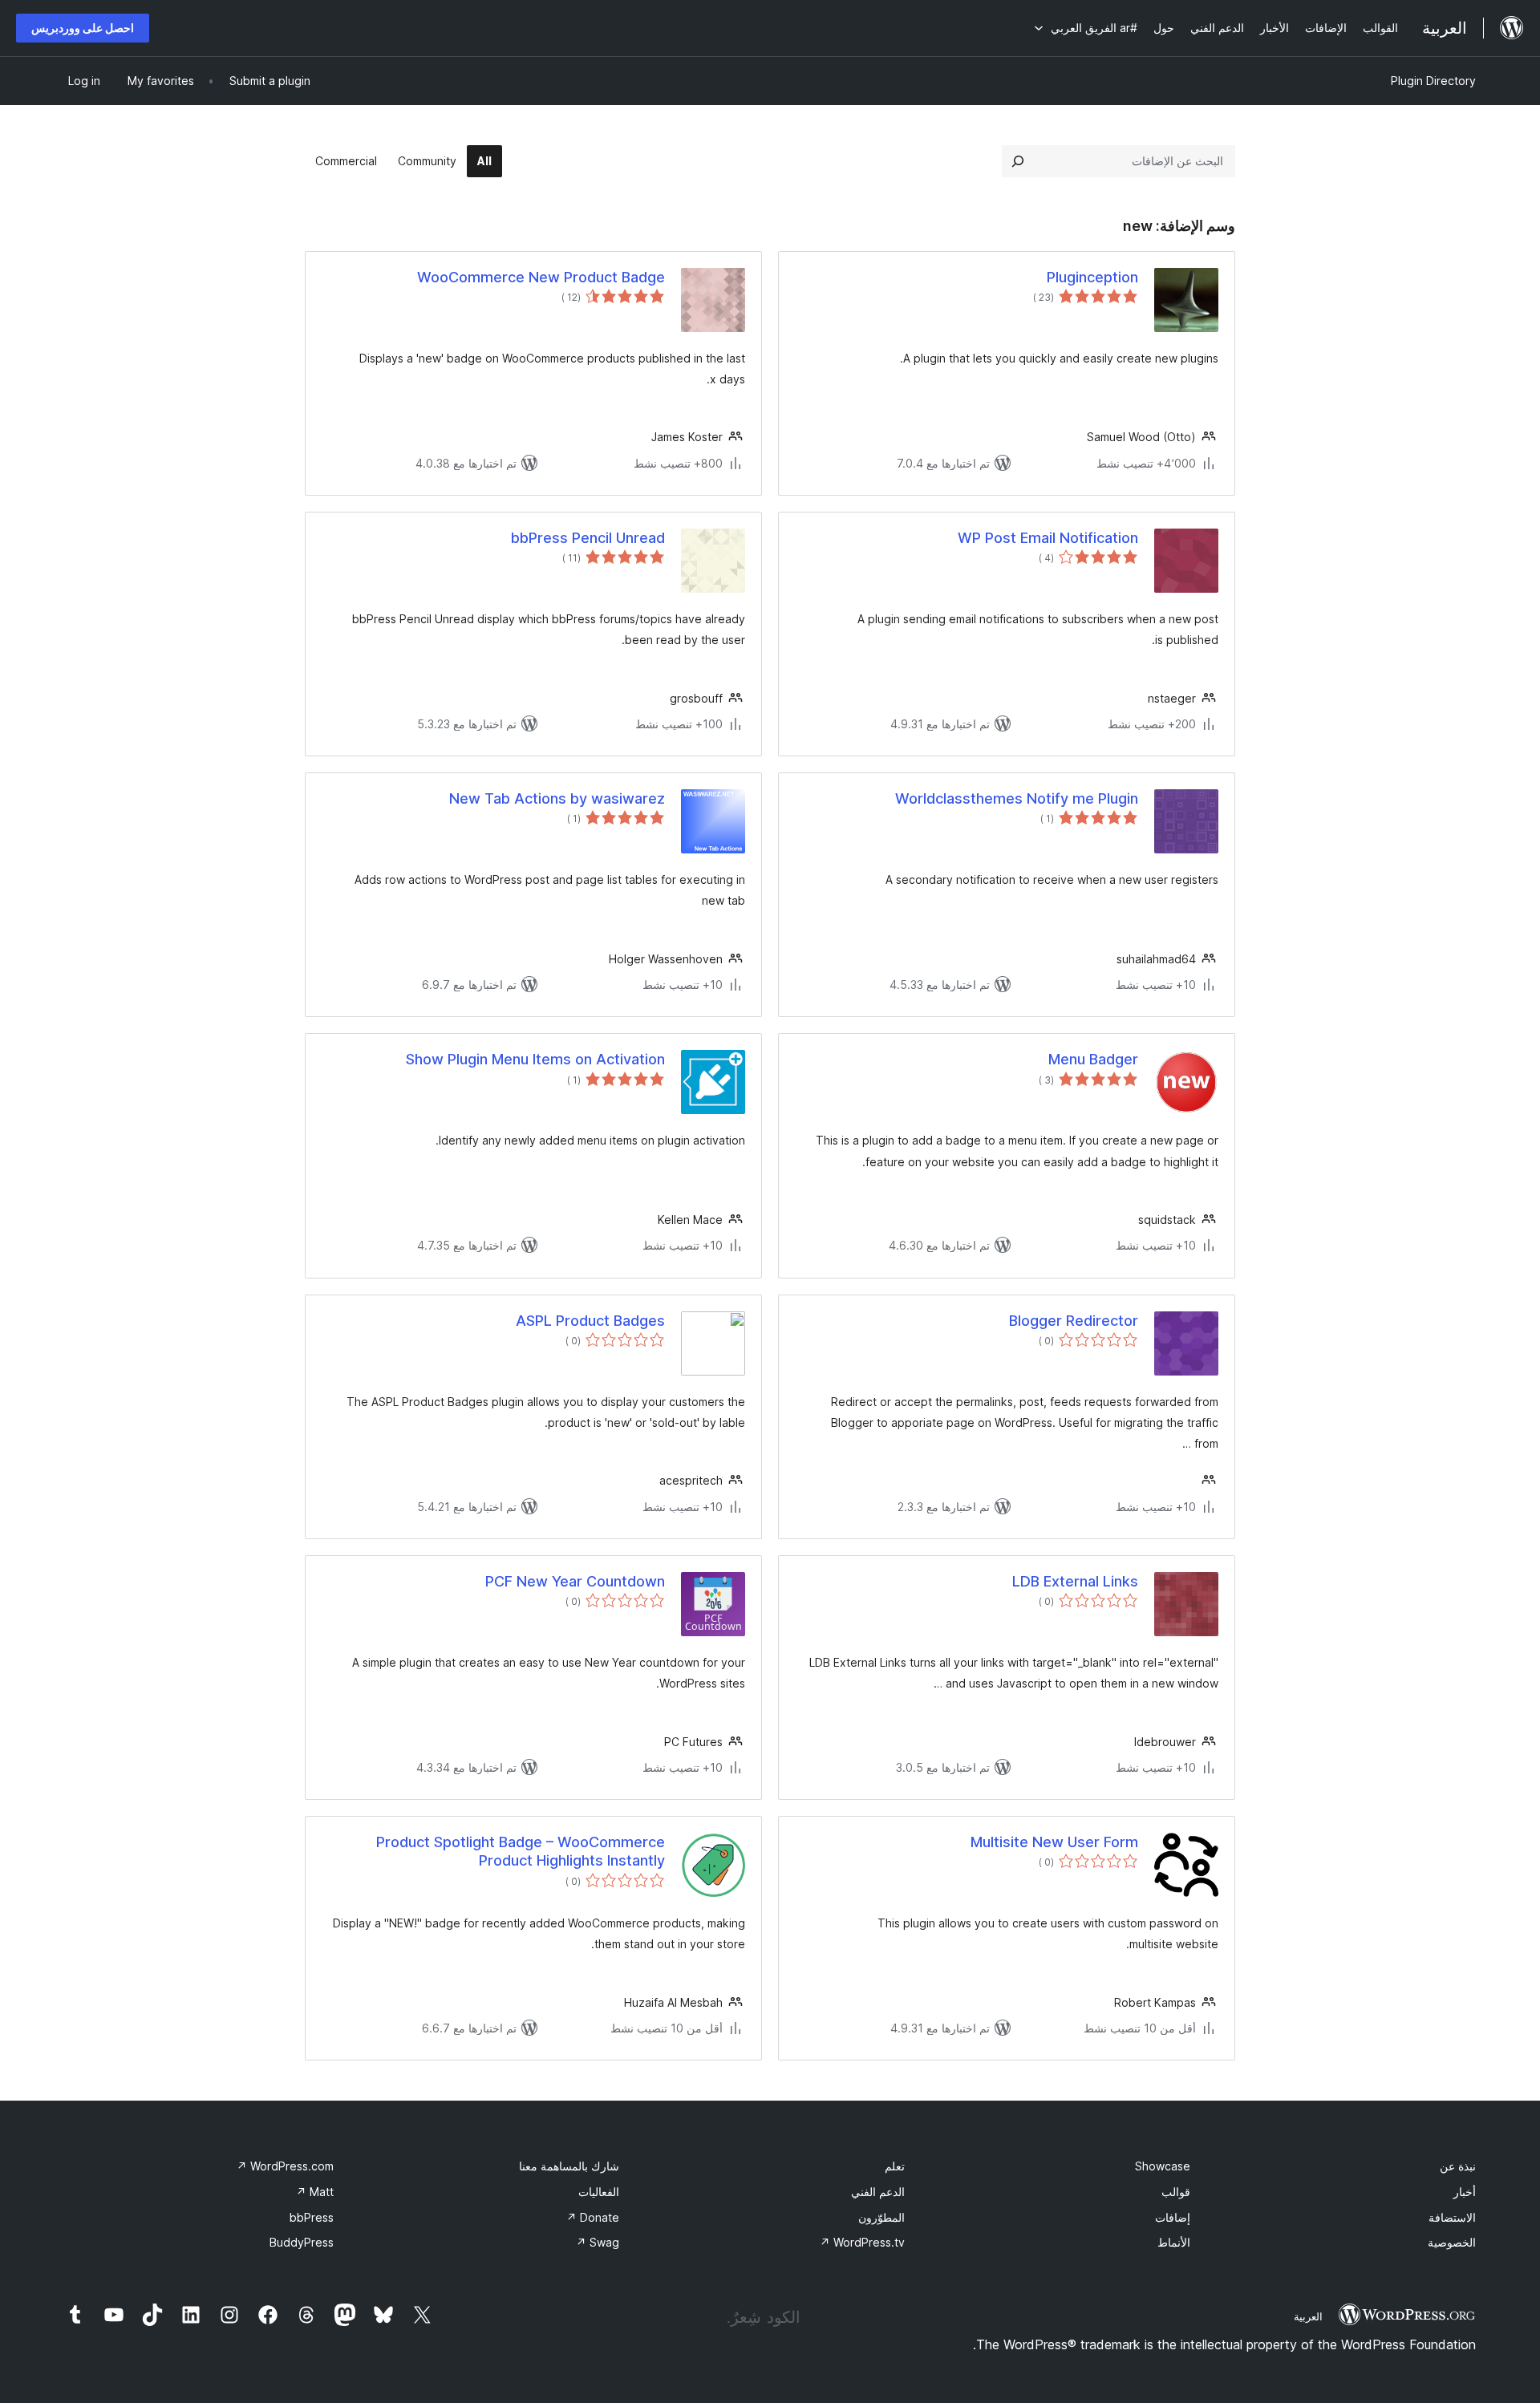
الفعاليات (599, 2192)
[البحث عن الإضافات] (1018, 161)
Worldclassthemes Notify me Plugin (1017, 798)
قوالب (1176, 2192)
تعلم (895, 2166)
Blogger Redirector (1074, 1321)
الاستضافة (1452, 2217)
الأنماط (1174, 2242)
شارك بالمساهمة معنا (569, 2166)
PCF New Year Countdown (575, 1581)
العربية (1308, 2316)
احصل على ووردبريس (83, 28)
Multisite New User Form (1054, 1842)
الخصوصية (1452, 2242)
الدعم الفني (878, 2192)
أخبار (1465, 2192)
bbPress (312, 2217)
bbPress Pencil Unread (588, 538)
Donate (593, 2217)
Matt (315, 2192)
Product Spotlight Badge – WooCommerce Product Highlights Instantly (521, 1851)
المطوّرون (881, 2217)
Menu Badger (1093, 1059)
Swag (598, 2242)
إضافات (1173, 2217)
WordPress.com (285, 2166)
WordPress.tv (862, 2242)
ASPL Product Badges (590, 1321)
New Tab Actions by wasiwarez (557, 798)
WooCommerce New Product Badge (541, 277)
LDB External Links (1075, 1581)
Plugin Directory (1433, 81)
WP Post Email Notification (1048, 538)
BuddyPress (302, 2242)
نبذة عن (1458, 2166)
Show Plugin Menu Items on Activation (535, 1059)
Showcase (1163, 2166)
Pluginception (1092, 277)
